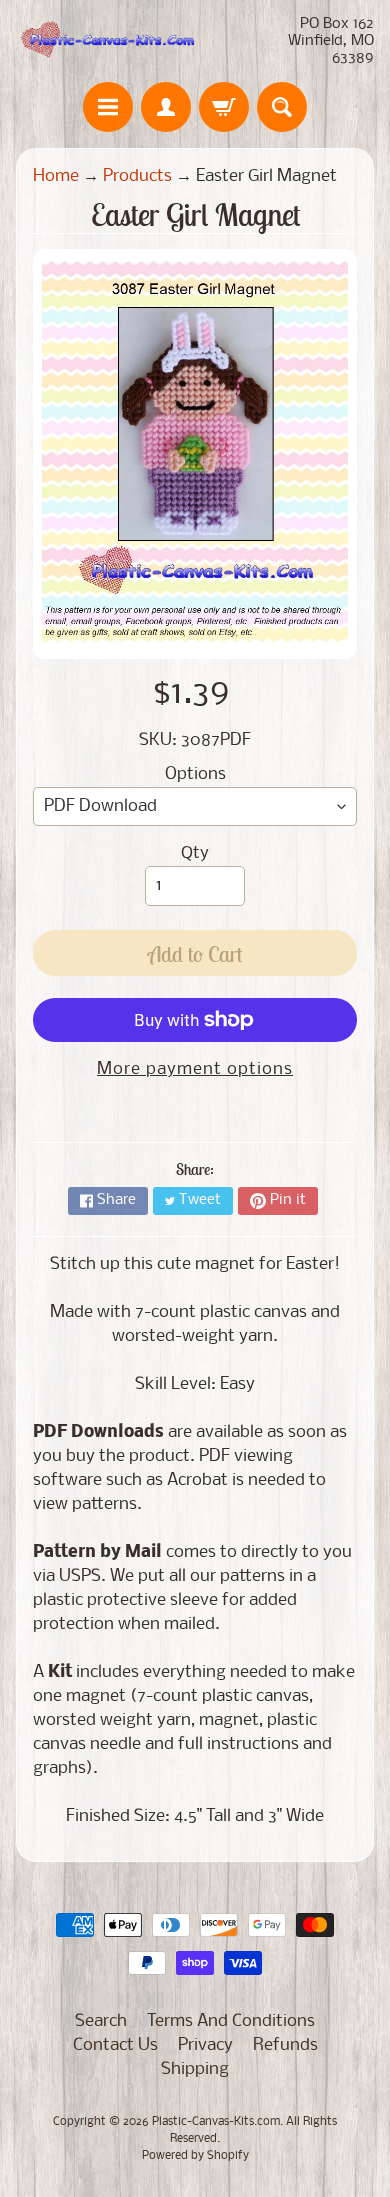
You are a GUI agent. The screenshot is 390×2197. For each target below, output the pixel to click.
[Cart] (224, 107)
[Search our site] (282, 107)
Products (137, 176)
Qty (195, 853)
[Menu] (108, 107)
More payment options (195, 1069)
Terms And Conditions (231, 2021)
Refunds (285, 2045)
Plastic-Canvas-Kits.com (216, 2122)
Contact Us (115, 2045)
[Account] (166, 107)
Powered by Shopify (195, 2156)
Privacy (205, 2045)
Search (101, 2021)
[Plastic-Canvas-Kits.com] (105, 41)
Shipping (195, 2069)
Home (56, 176)
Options (195, 774)
